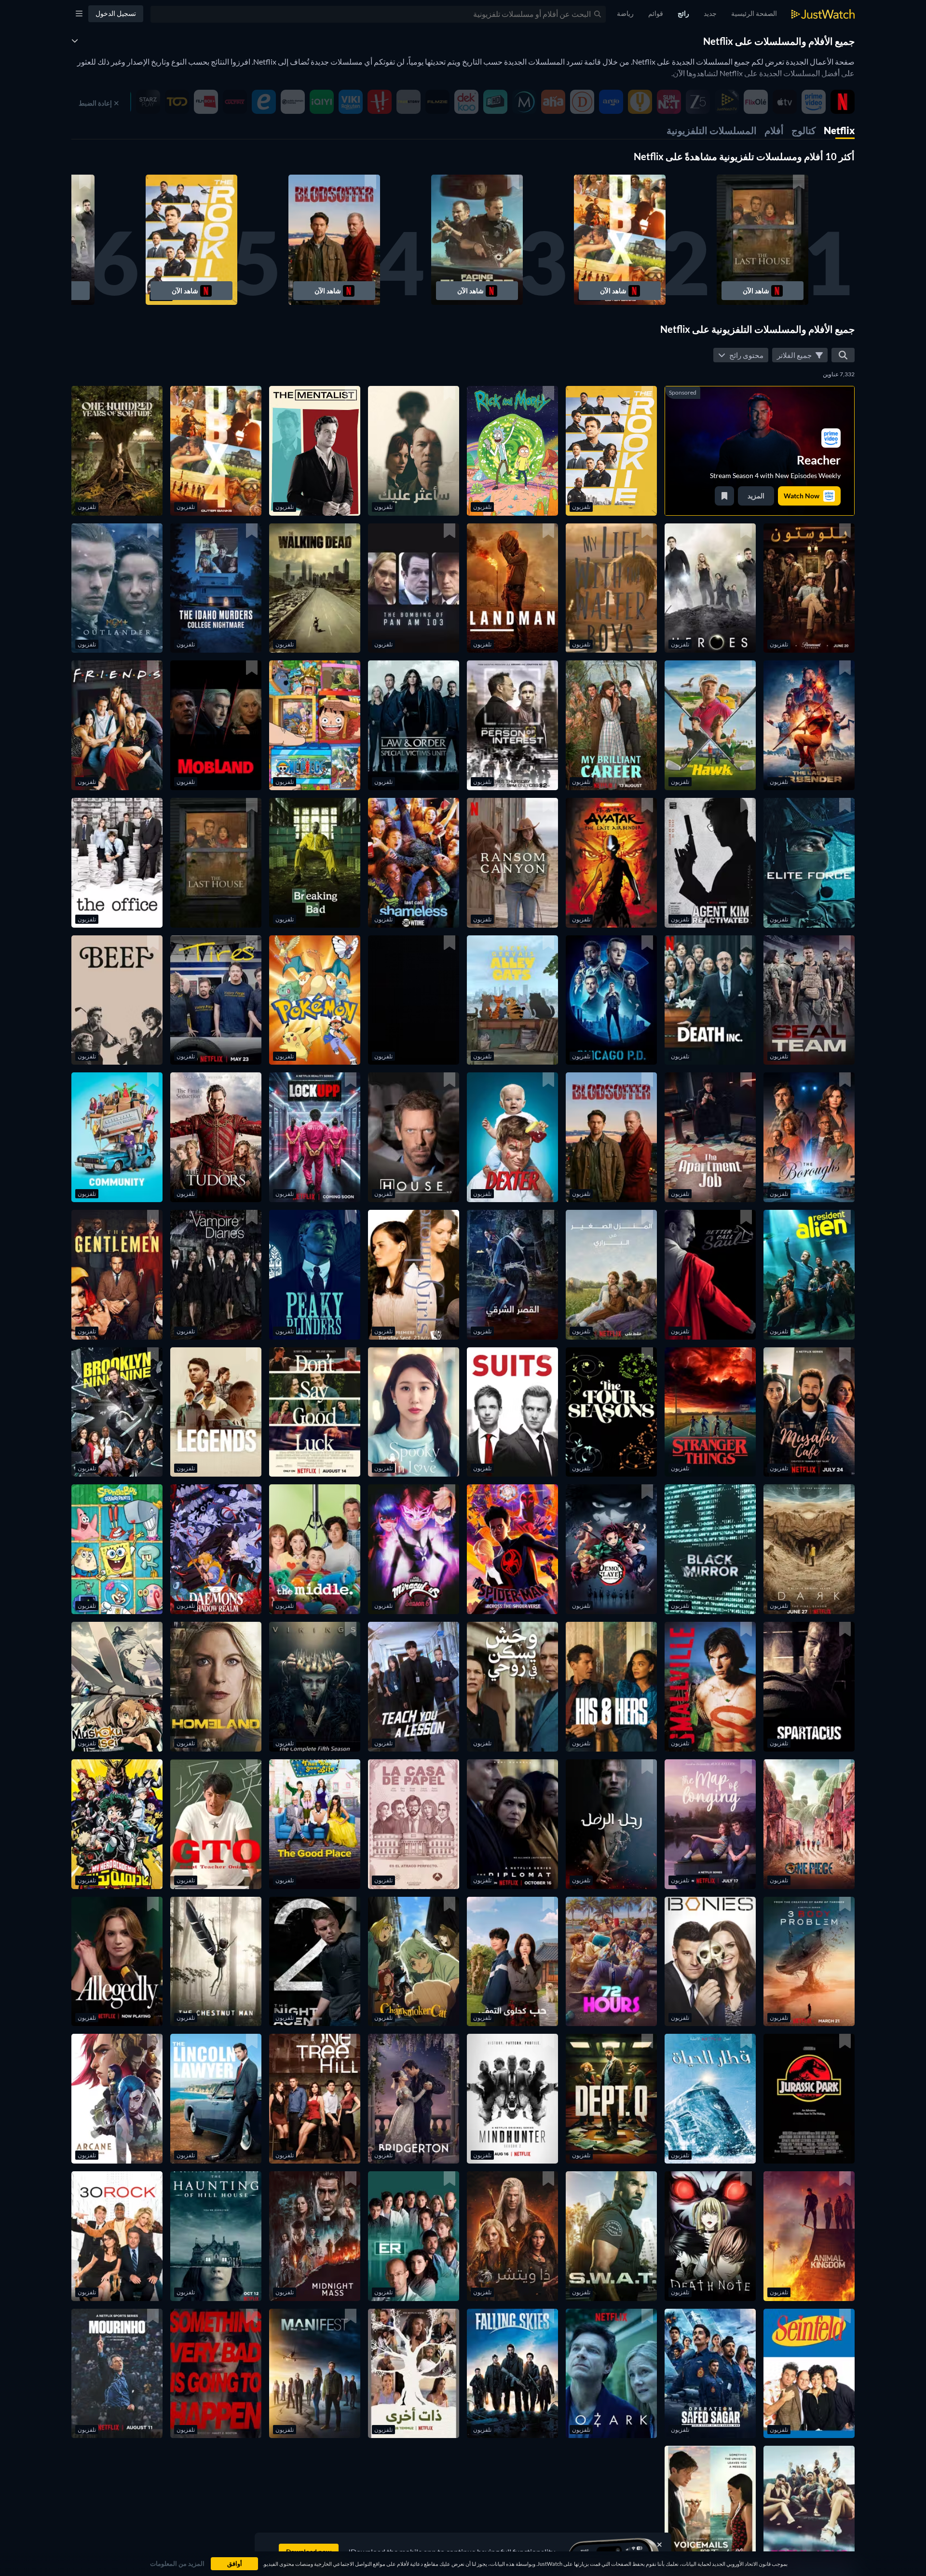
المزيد (756, 496)
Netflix (839, 130)
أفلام (774, 130)
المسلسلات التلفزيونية (712, 130)
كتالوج (804, 130)
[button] (763, 240)
